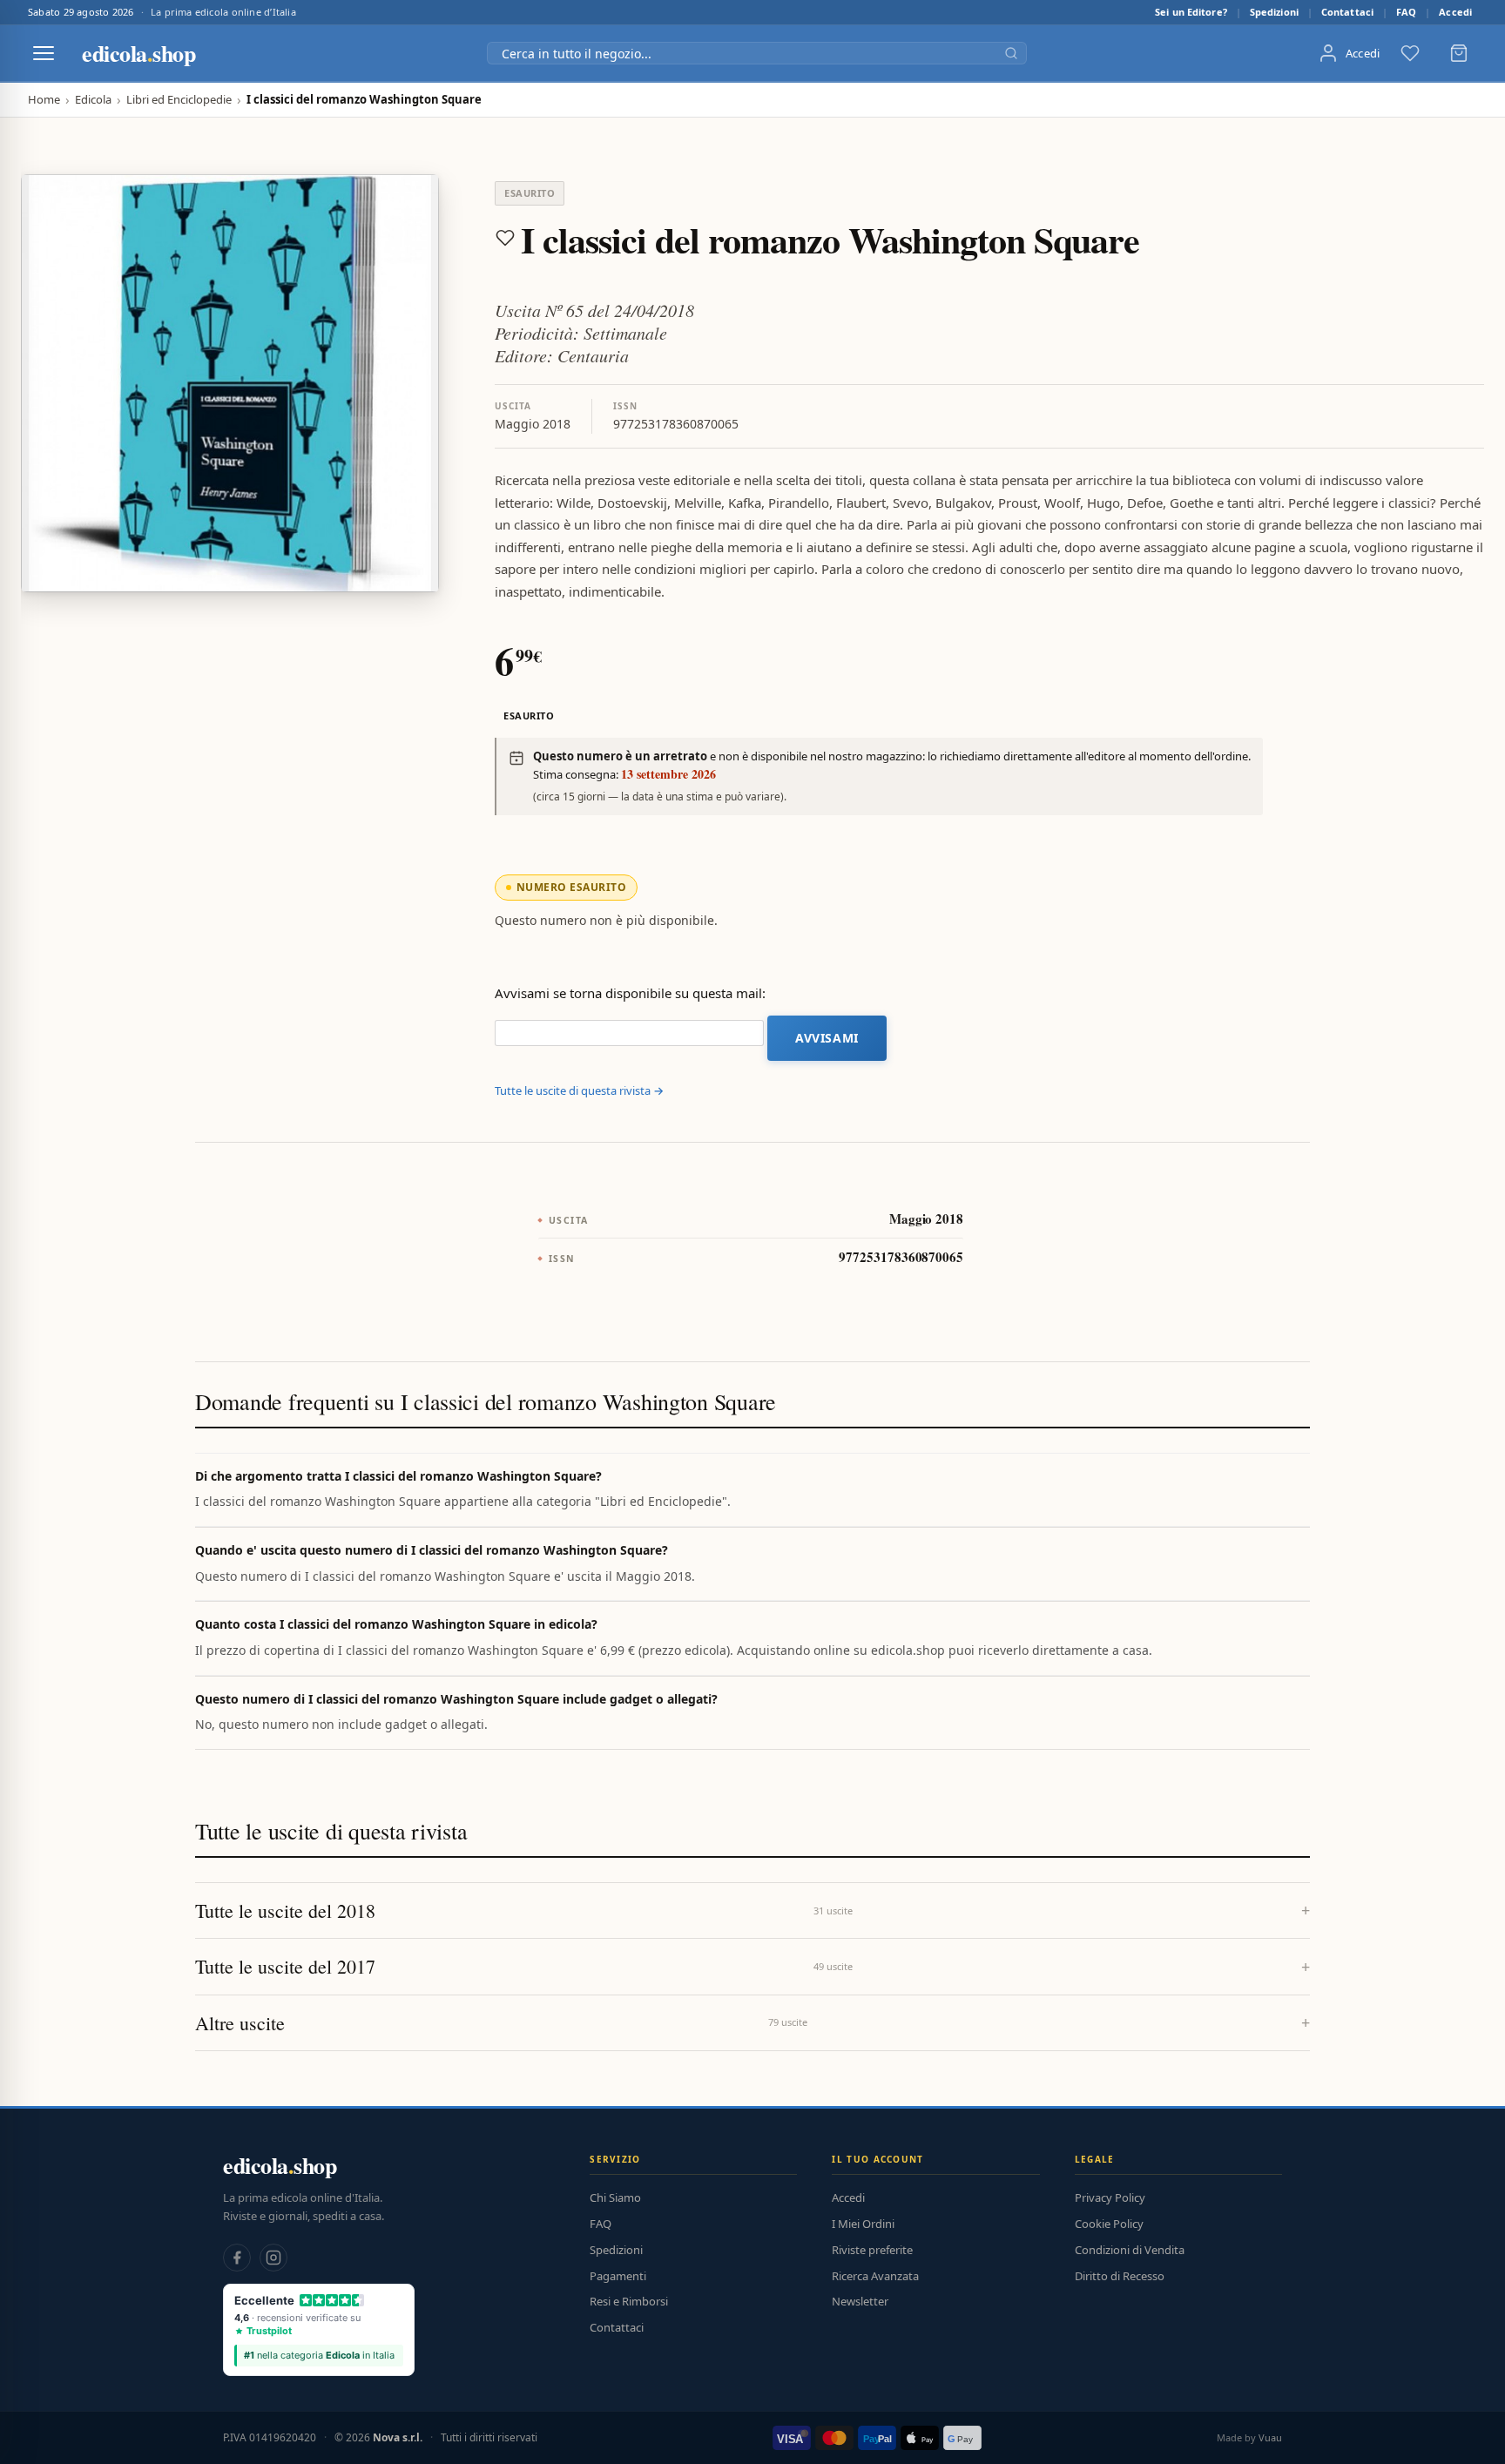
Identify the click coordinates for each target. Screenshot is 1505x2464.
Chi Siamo (615, 2197)
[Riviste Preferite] (1410, 53)
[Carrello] (1459, 53)
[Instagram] (273, 2258)
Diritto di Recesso (1120, 2276)
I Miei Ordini (863, 2224)
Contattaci (1347, 12)
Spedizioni (1274, 12)
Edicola (93, 100)
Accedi (1455, 12)
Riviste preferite (872, 2250)
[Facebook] (237, 2258)
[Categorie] (44, 53)
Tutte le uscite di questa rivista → (579, 1090)
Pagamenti (618, 2276)
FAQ (1406, 12)
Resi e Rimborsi (629, 2301)
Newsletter (860, 2301)
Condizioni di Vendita (1130, 2250)
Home (44, 100)
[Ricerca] (1011, 53)
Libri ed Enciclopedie (179, 100)
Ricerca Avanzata (875, 2276)
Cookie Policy (1109, 2224)
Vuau (1270, 2437)
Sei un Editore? (1191, 12)
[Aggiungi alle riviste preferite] (505, 238)
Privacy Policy (1110, 2197)
